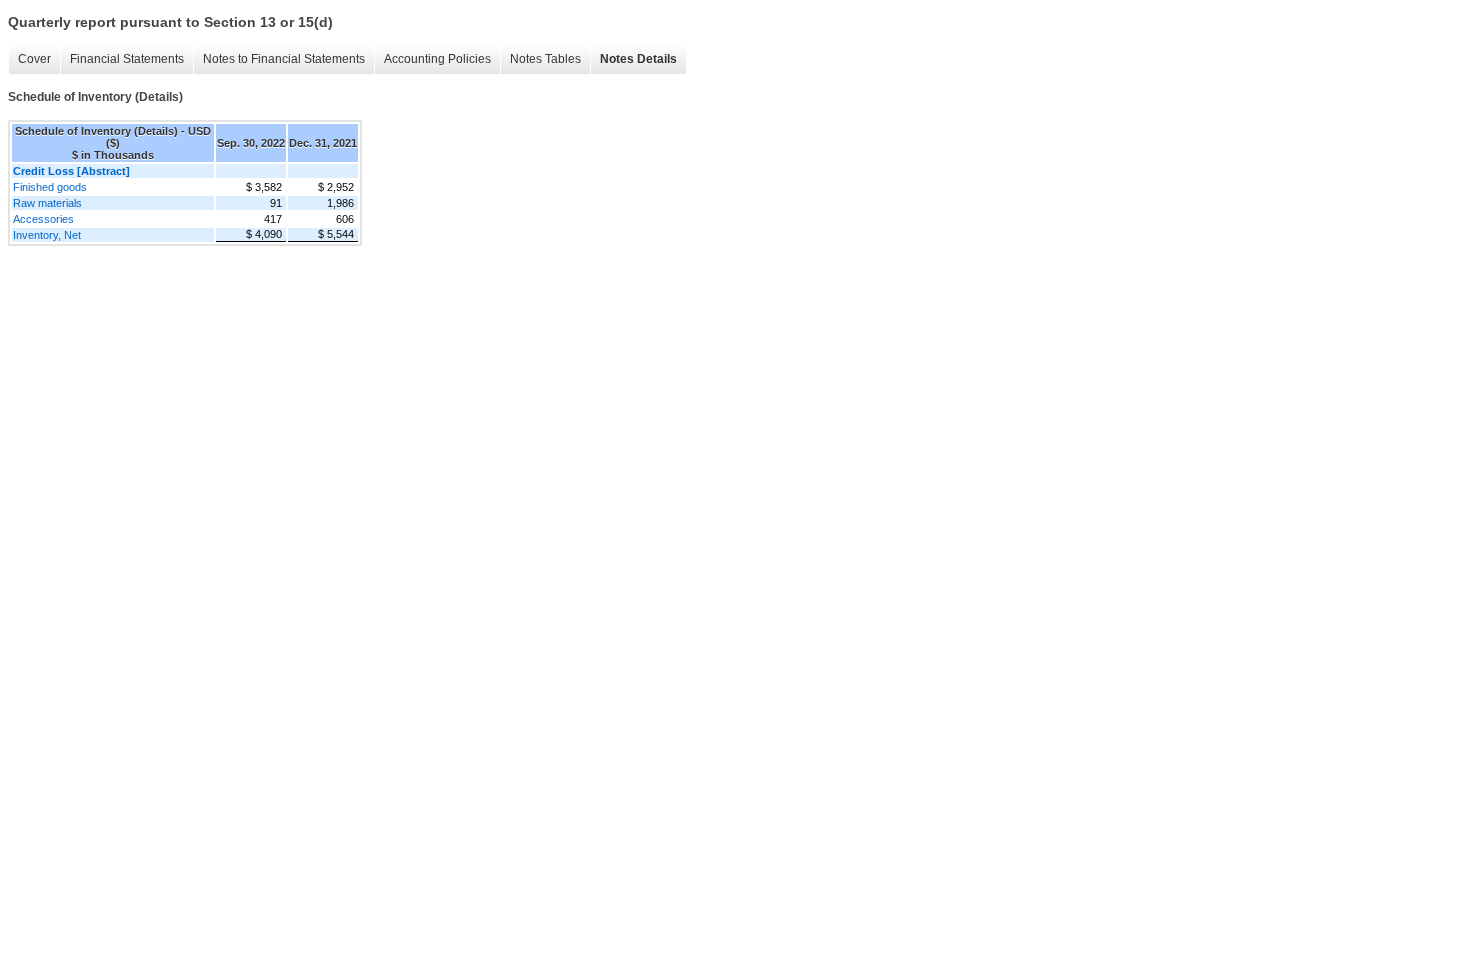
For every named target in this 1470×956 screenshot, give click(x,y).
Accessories (43, 219)
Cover (34, 59)
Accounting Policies (437, 59)
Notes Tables (545, 59)
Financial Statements (127, 59)
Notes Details (638, 59)
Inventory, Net (47, 235)
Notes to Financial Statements (284, 59)
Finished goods (50, 187)
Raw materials (47, 203)
